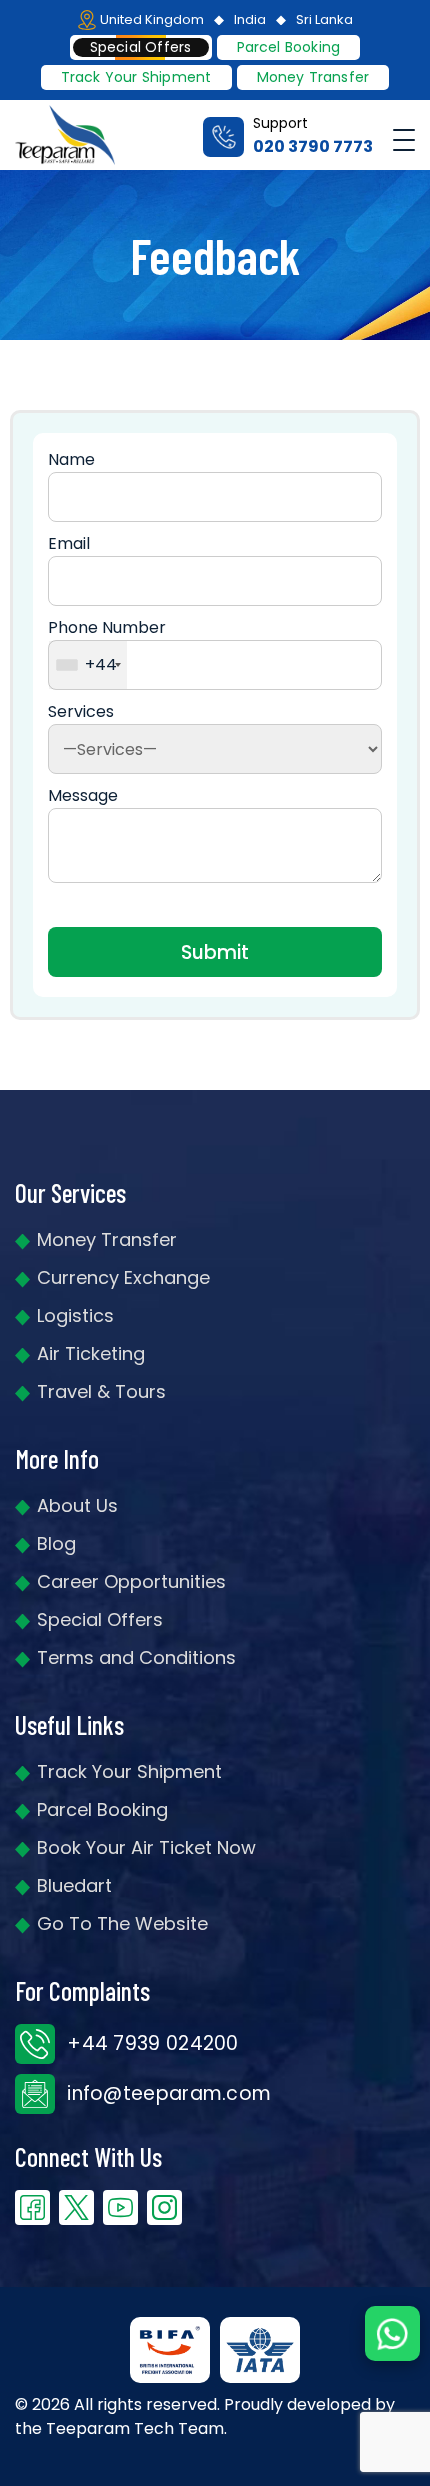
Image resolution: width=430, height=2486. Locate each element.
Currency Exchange (123, 1277)
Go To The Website (122, 1923)
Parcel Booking (289, 47)
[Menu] (404, 135)
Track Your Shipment (129, 1771)
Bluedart (74, 1885)
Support (313, 135)
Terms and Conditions (136, 1657)
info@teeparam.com (166, 2093)
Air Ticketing (91, 1353)
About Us (77, 1505)
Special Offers (100, 1619)
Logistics (75, 1315)
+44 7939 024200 (150, 2043)
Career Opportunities (131, 1581)
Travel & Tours (101, 1391)
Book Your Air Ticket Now (146, 1847)
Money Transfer (313, 77)
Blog (56, 1543)
